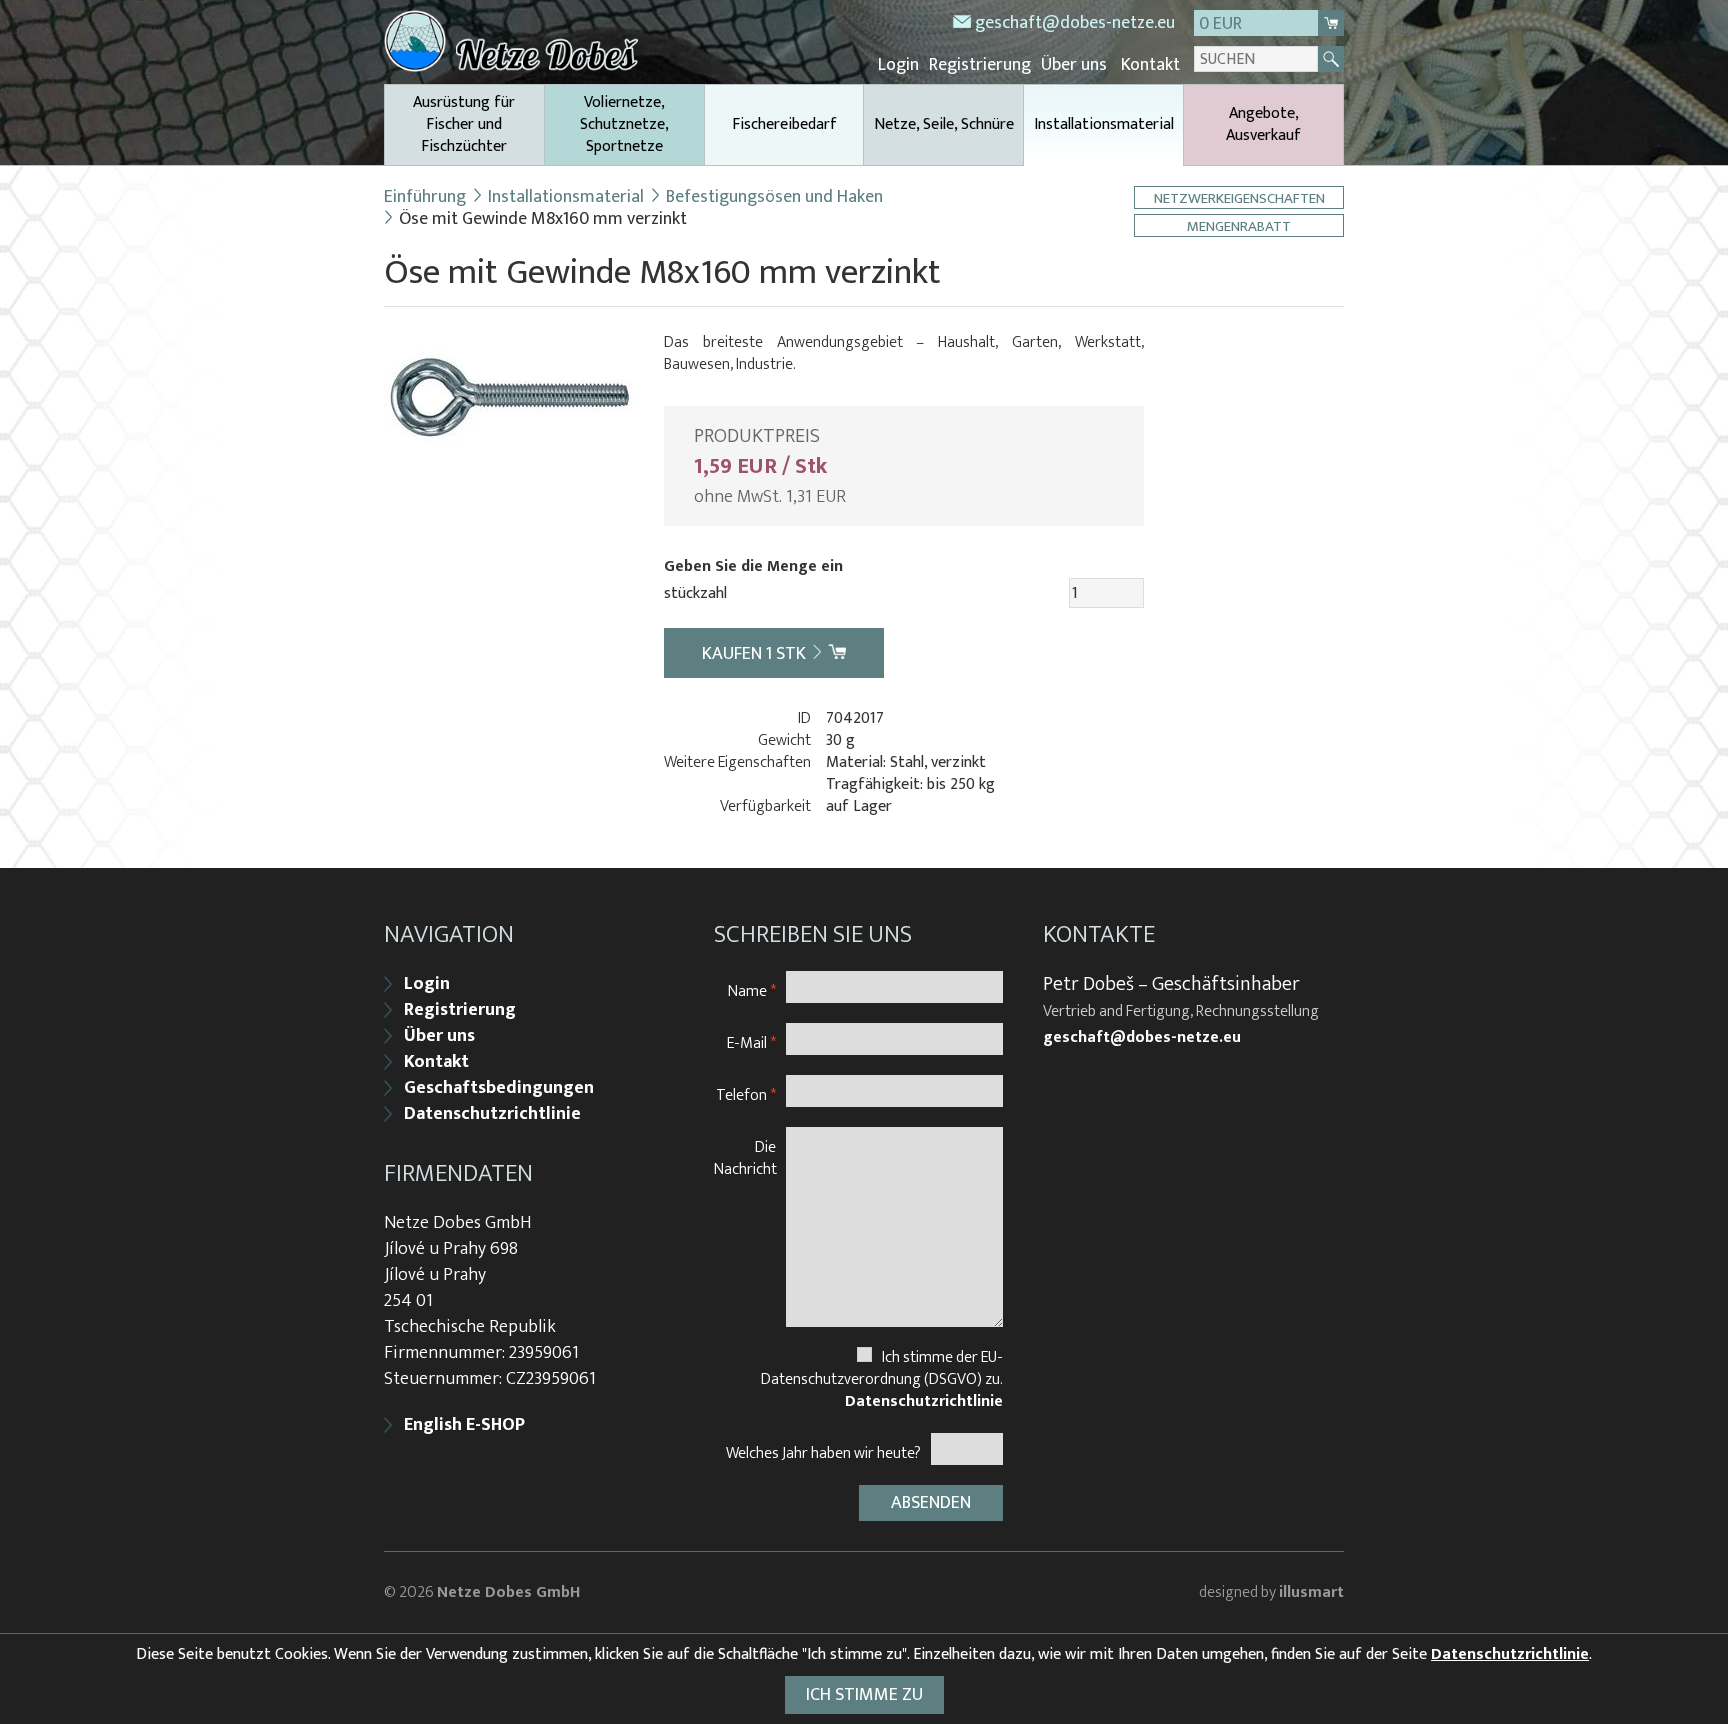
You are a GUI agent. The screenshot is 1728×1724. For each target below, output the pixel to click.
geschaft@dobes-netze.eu (1075, 23)
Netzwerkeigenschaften (1239, 197)
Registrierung (980, 65)
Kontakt (1150, 65)
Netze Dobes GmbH (508, 1592)
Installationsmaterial (1104, 124)
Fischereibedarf (784, 124)
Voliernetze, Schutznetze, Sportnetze (624, 124)
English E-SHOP (464, 1425)
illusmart (1311, 1592)
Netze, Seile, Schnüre (944, 124)
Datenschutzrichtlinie (492, 1114)
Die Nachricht (745, 1157)
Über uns (1074, 65)
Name (752, 990)
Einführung (425, 197)
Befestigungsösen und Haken (774, 197)
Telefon (746, 1094)
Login (898, 65)
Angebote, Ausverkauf (1263, 124)
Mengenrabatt (1239, 225)
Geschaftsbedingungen (499, 1088)
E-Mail (751, 1042)
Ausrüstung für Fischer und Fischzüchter (464, 124)
